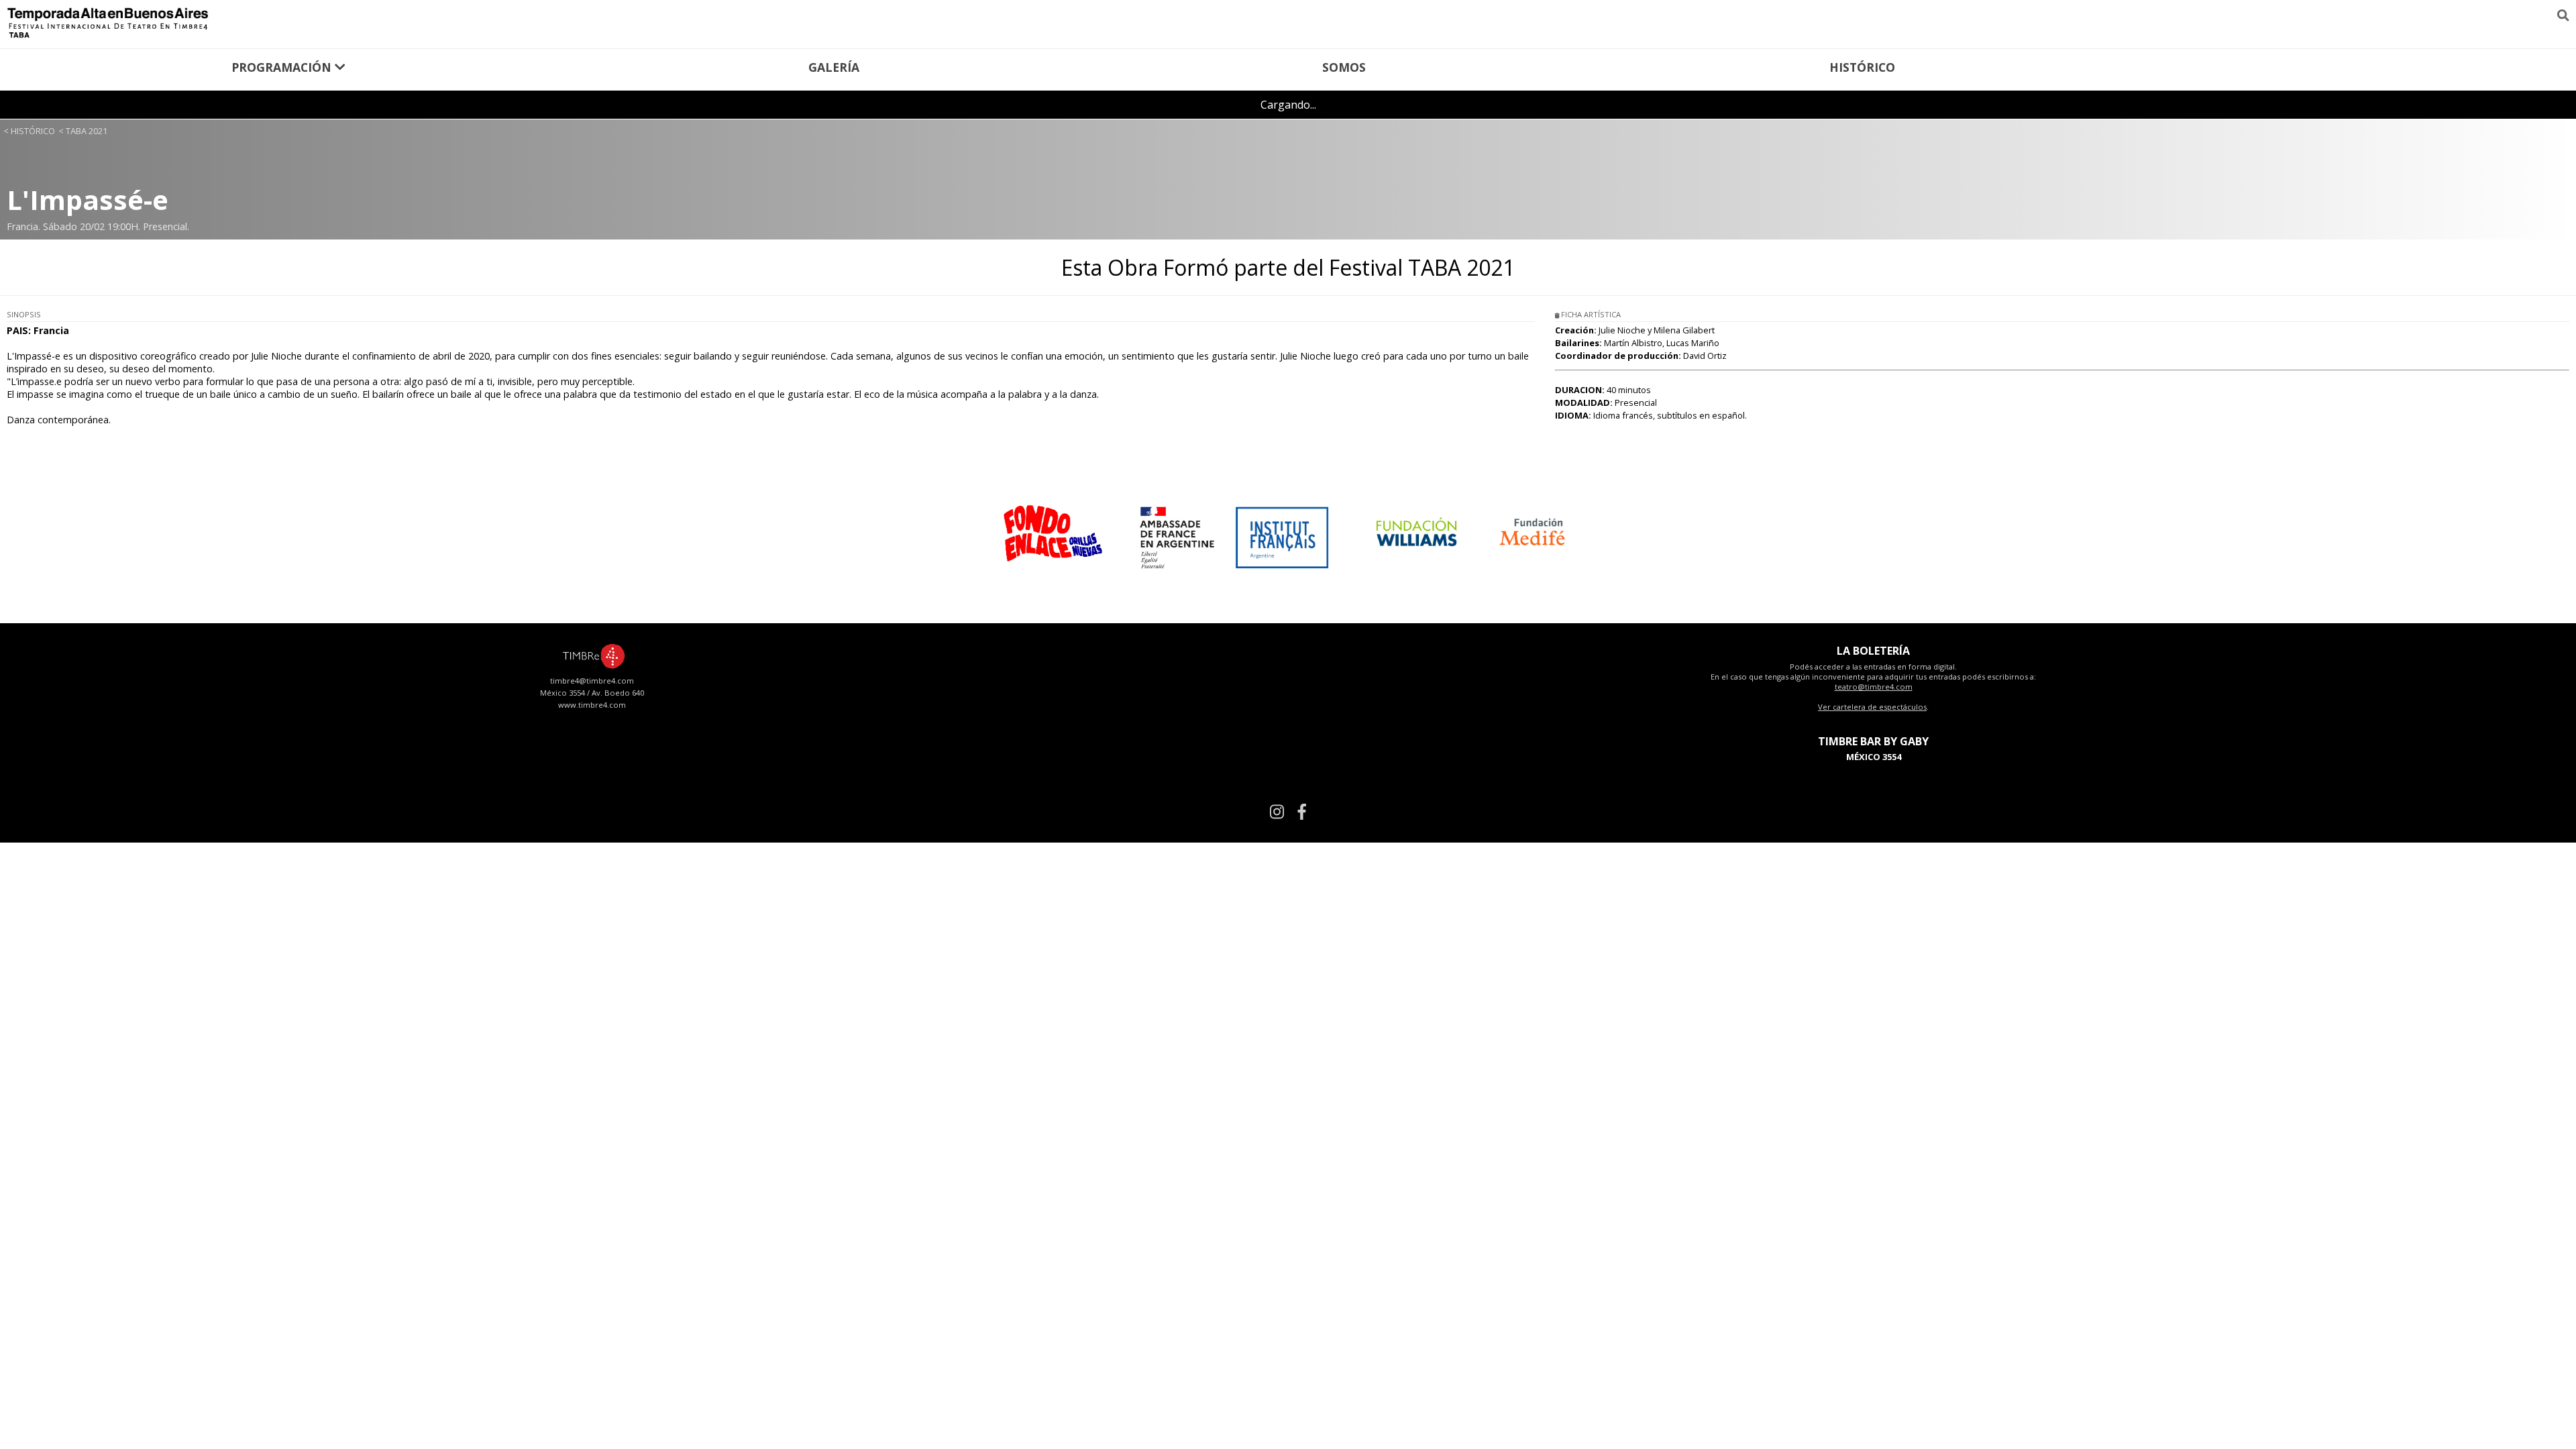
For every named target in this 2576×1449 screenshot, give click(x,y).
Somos (1344, 67)
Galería (834, 67)
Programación (283, 67)
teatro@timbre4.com (1874, 687)
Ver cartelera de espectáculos (1872, 707)
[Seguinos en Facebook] (1302, 811)
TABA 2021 (87, 131)
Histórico (1862, 67)
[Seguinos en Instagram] (1277, 811)
